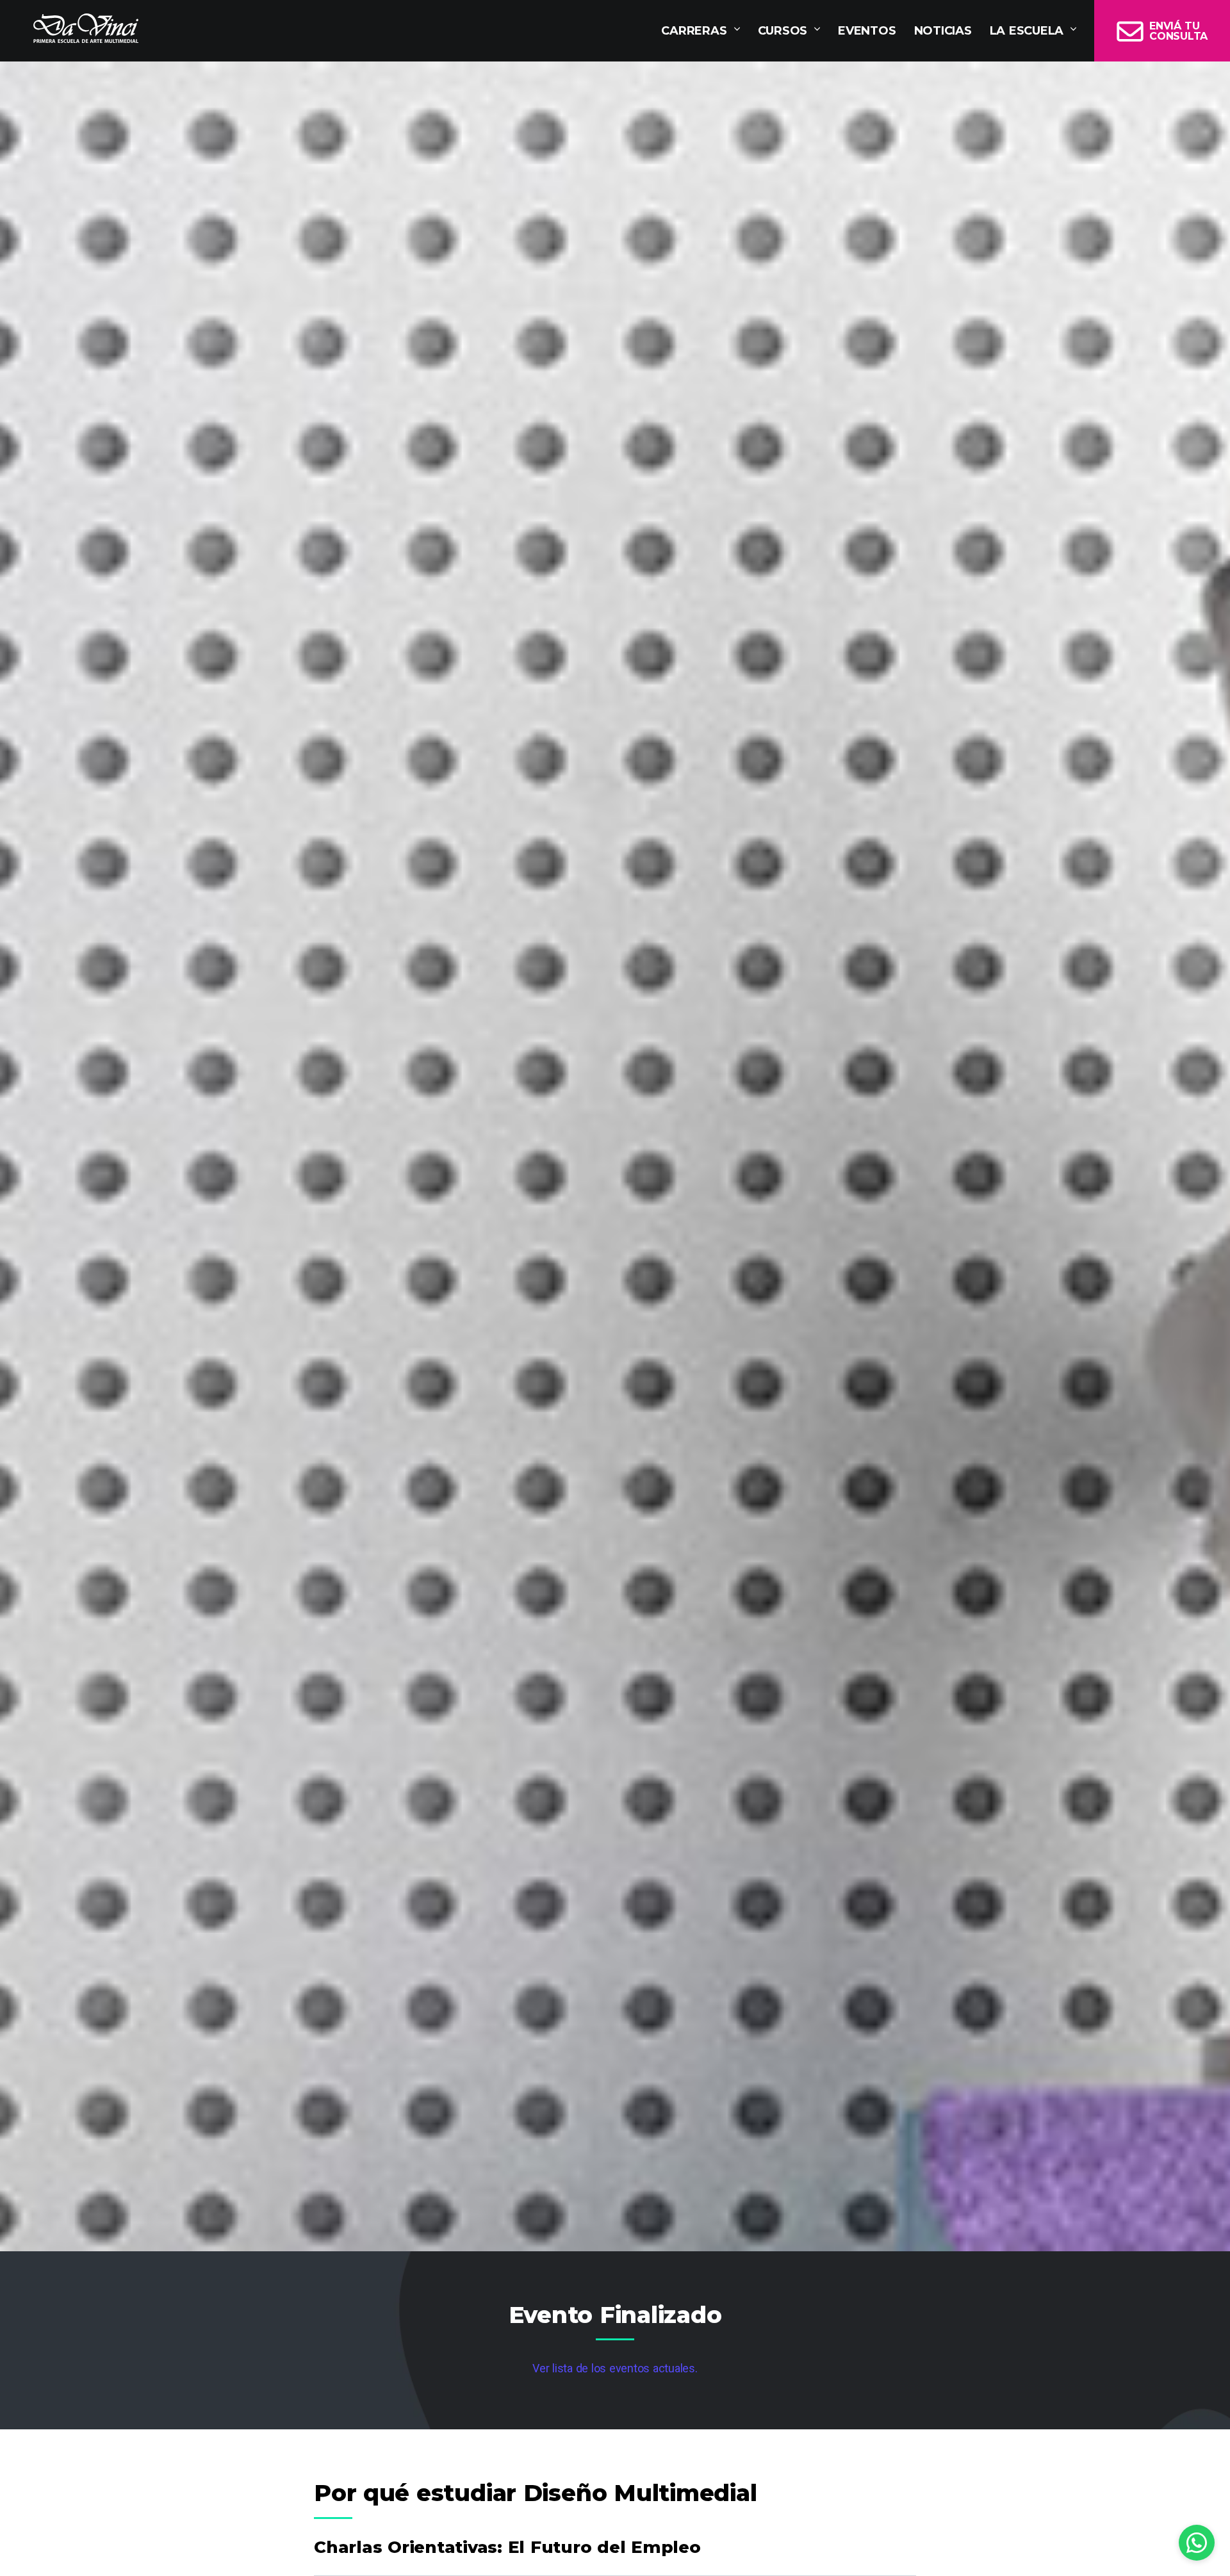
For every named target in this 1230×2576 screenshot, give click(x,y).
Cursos (783, 31)
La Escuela (1027, 31)
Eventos (867, 31)
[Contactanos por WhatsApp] (1197, 2543)
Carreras (694, 31)
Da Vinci (86, 28)
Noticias (943, 31)
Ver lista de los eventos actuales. (615, 2368)
